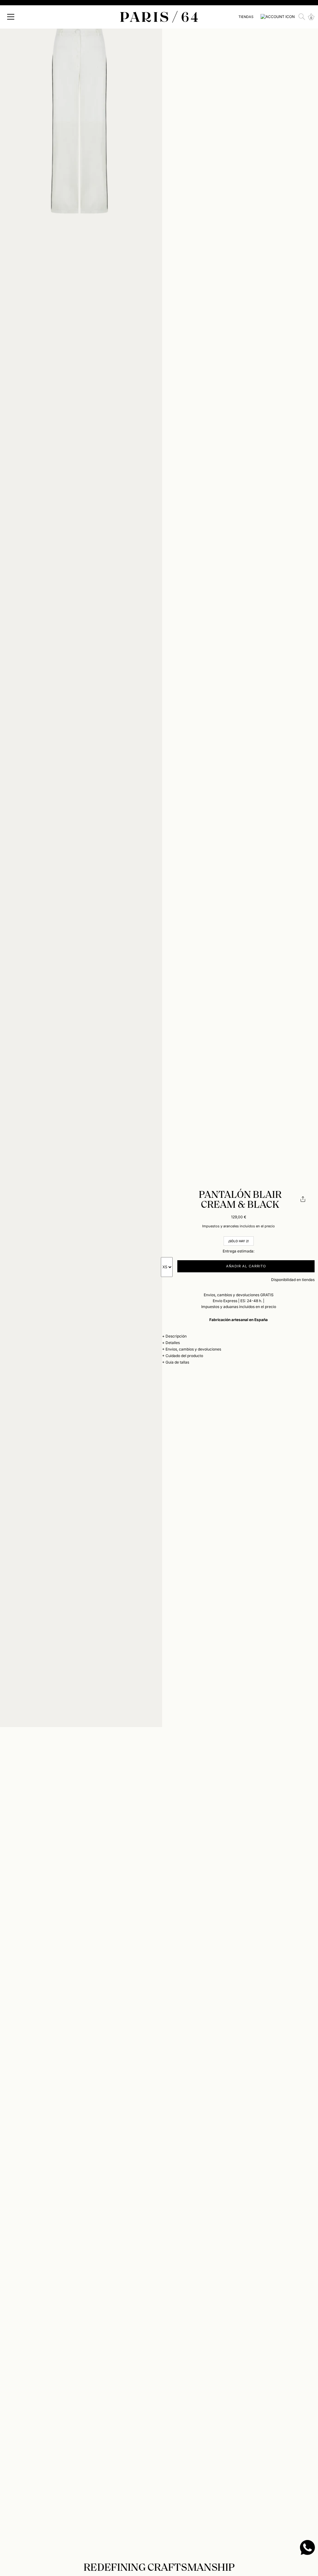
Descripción (176, 1336)
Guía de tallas (177, 1362)
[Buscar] (302, 17)
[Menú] (11, 17)
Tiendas (246, 17)
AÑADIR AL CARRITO (246, 1266)
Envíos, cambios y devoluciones (193, 1349)
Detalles (173, 1343)
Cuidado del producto (184, 1356)
